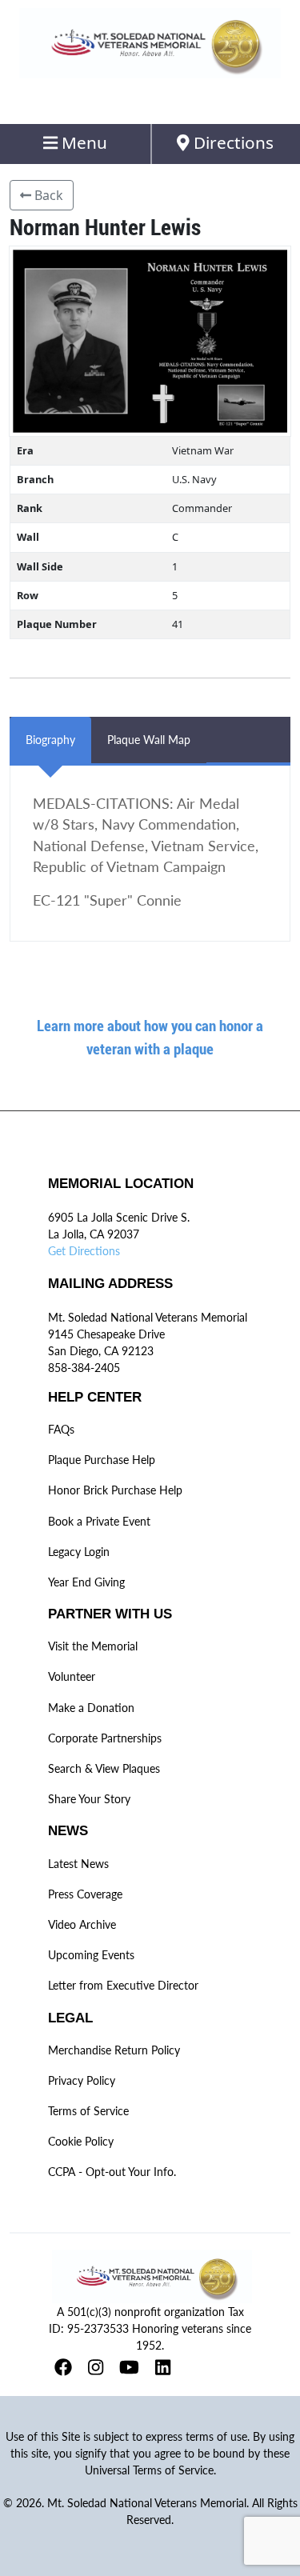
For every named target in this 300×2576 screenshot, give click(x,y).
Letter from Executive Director (123, 1985)
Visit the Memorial (93, 1646)
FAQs (61, 1429)
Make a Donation (91, 1708)
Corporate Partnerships (105, 1738)
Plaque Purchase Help (102, 1460)
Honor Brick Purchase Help (115, 1490)
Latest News (78, 1864)
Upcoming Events (91, 1955)
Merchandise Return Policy (114, 2050)
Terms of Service (88, 2111)
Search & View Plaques (104, 1768)
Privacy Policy (82, 2080)
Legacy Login (79, 1552)
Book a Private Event (99, 1521)
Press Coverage (85, 1894)
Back (47, 195)
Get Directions (84, 1251)
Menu (82, 142)
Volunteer (72, 1676)
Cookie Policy (81, 2141)
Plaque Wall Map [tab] (149, 740)
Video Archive (82, 1924)
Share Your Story (89, 1799)
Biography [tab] (50, 740)
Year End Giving (86, 1582)
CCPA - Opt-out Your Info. (112, 2172)
